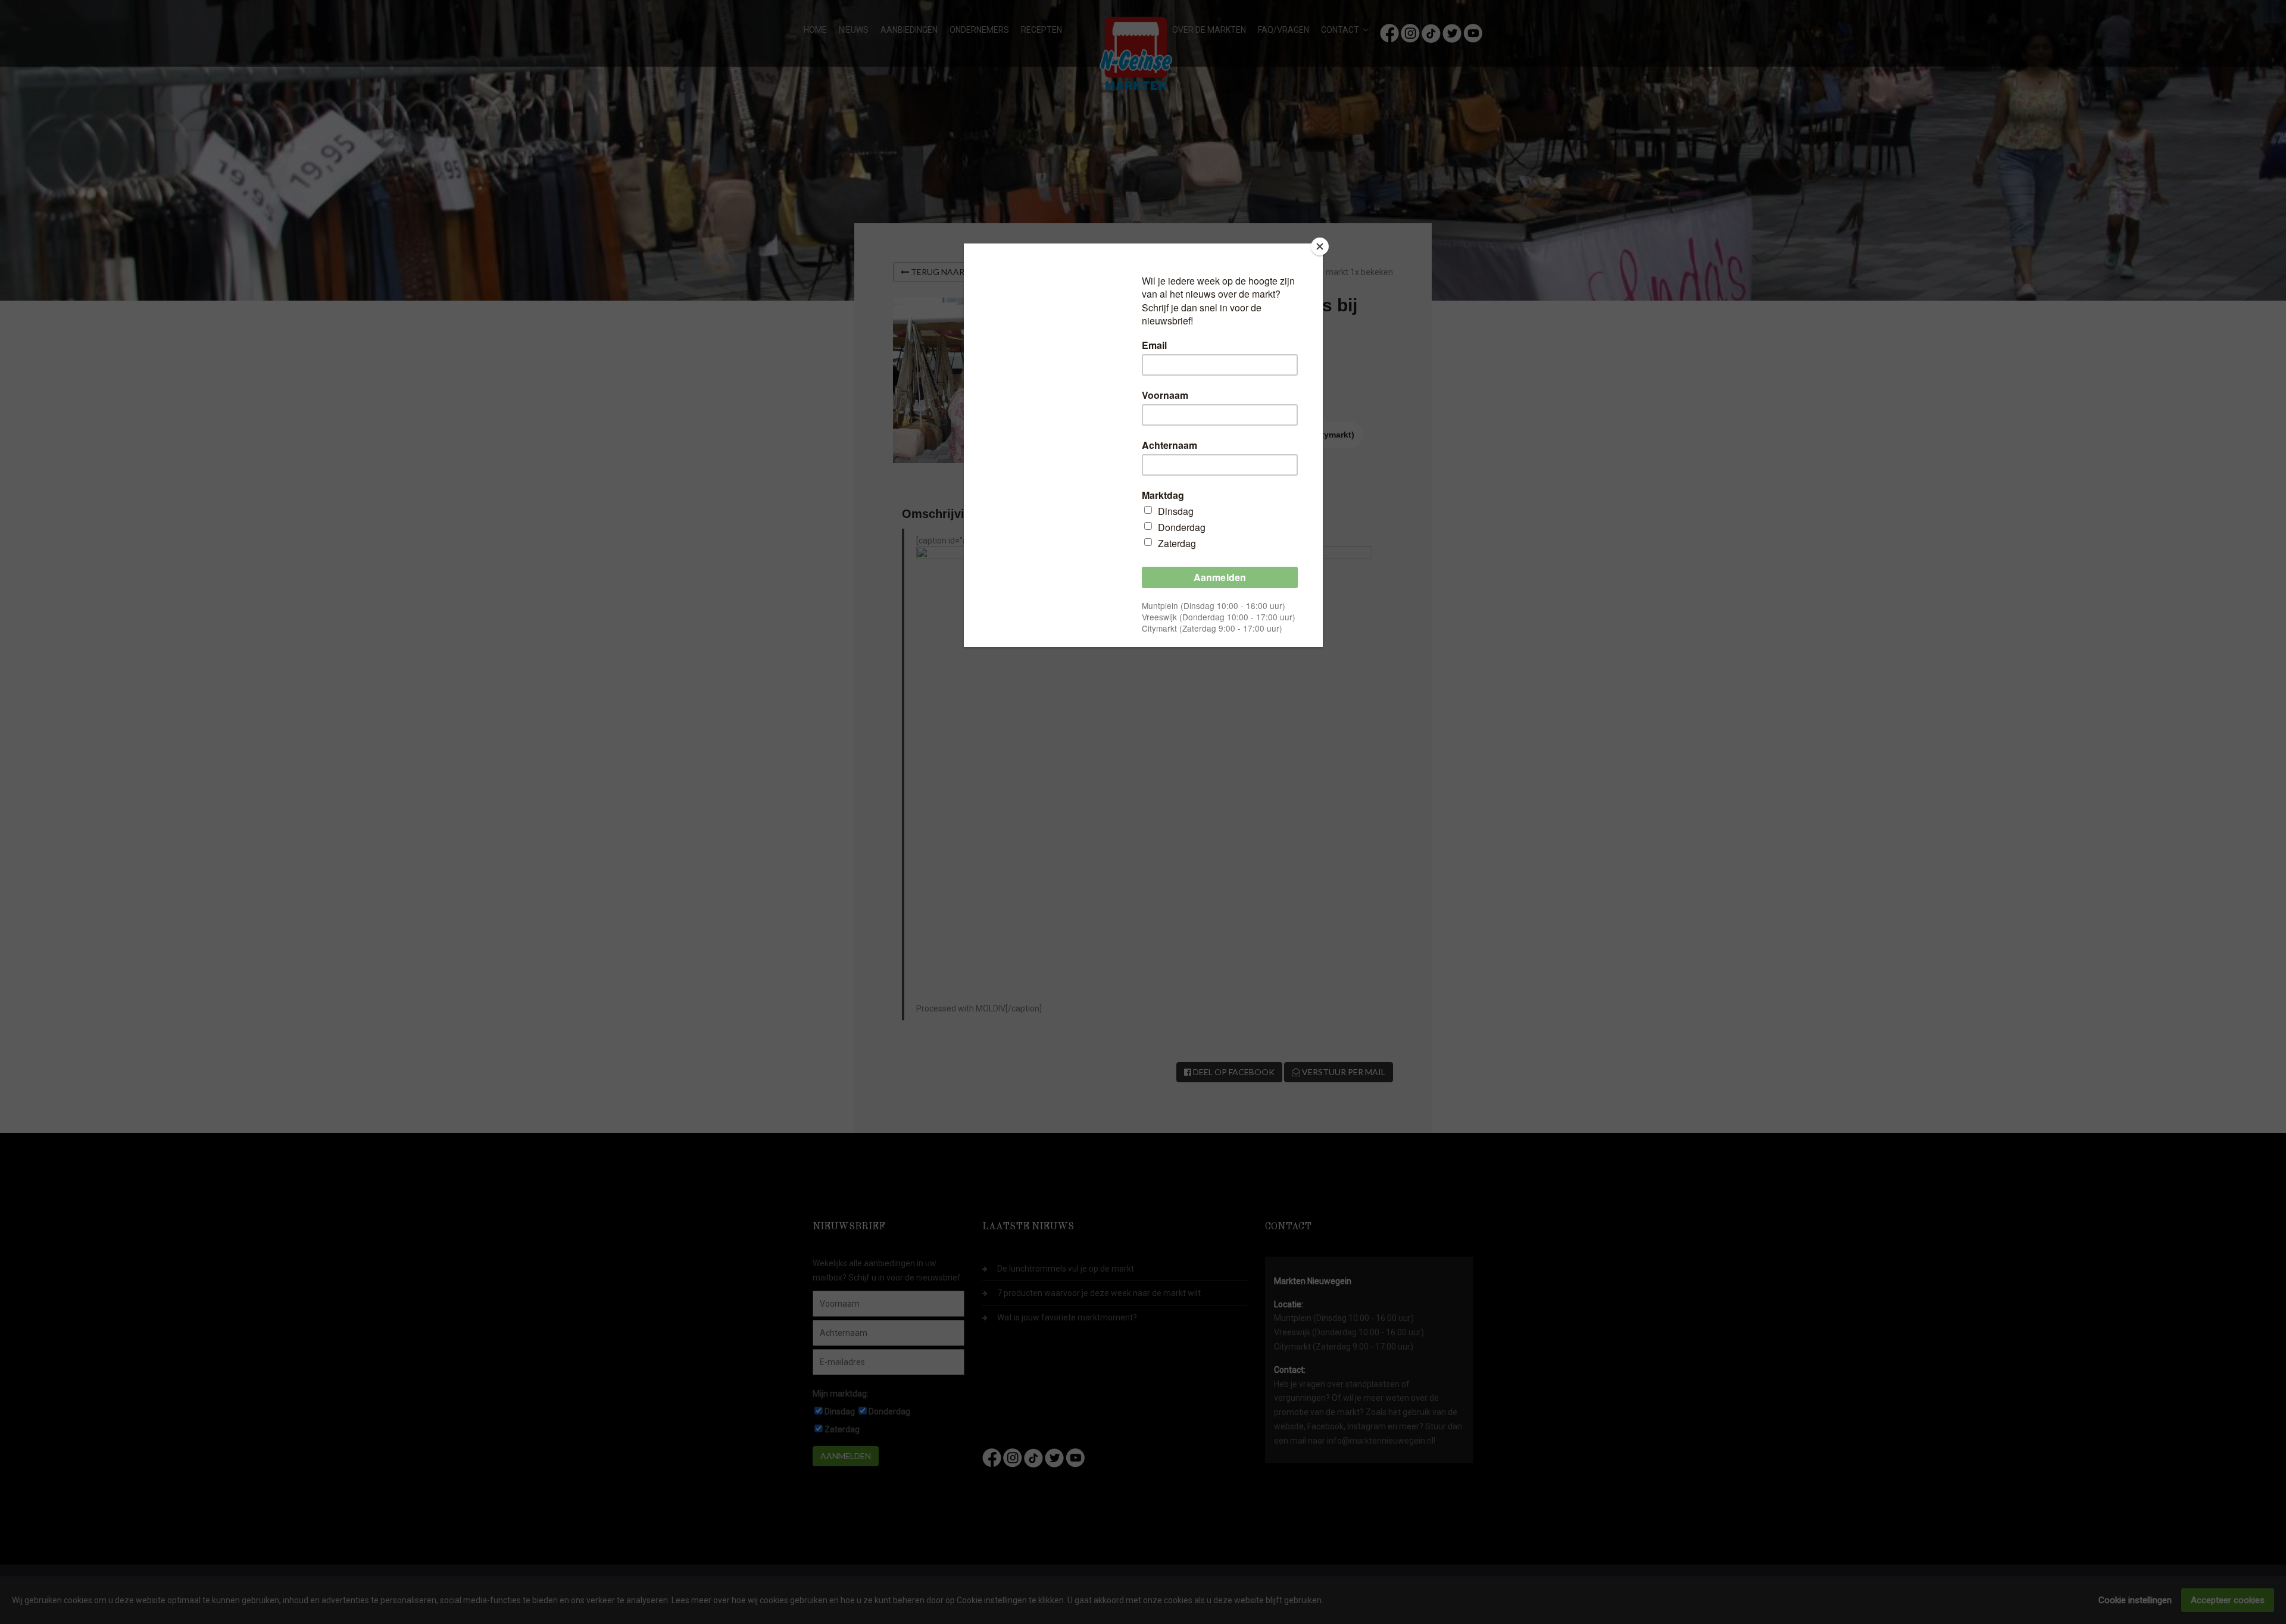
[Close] (1320, 246)
